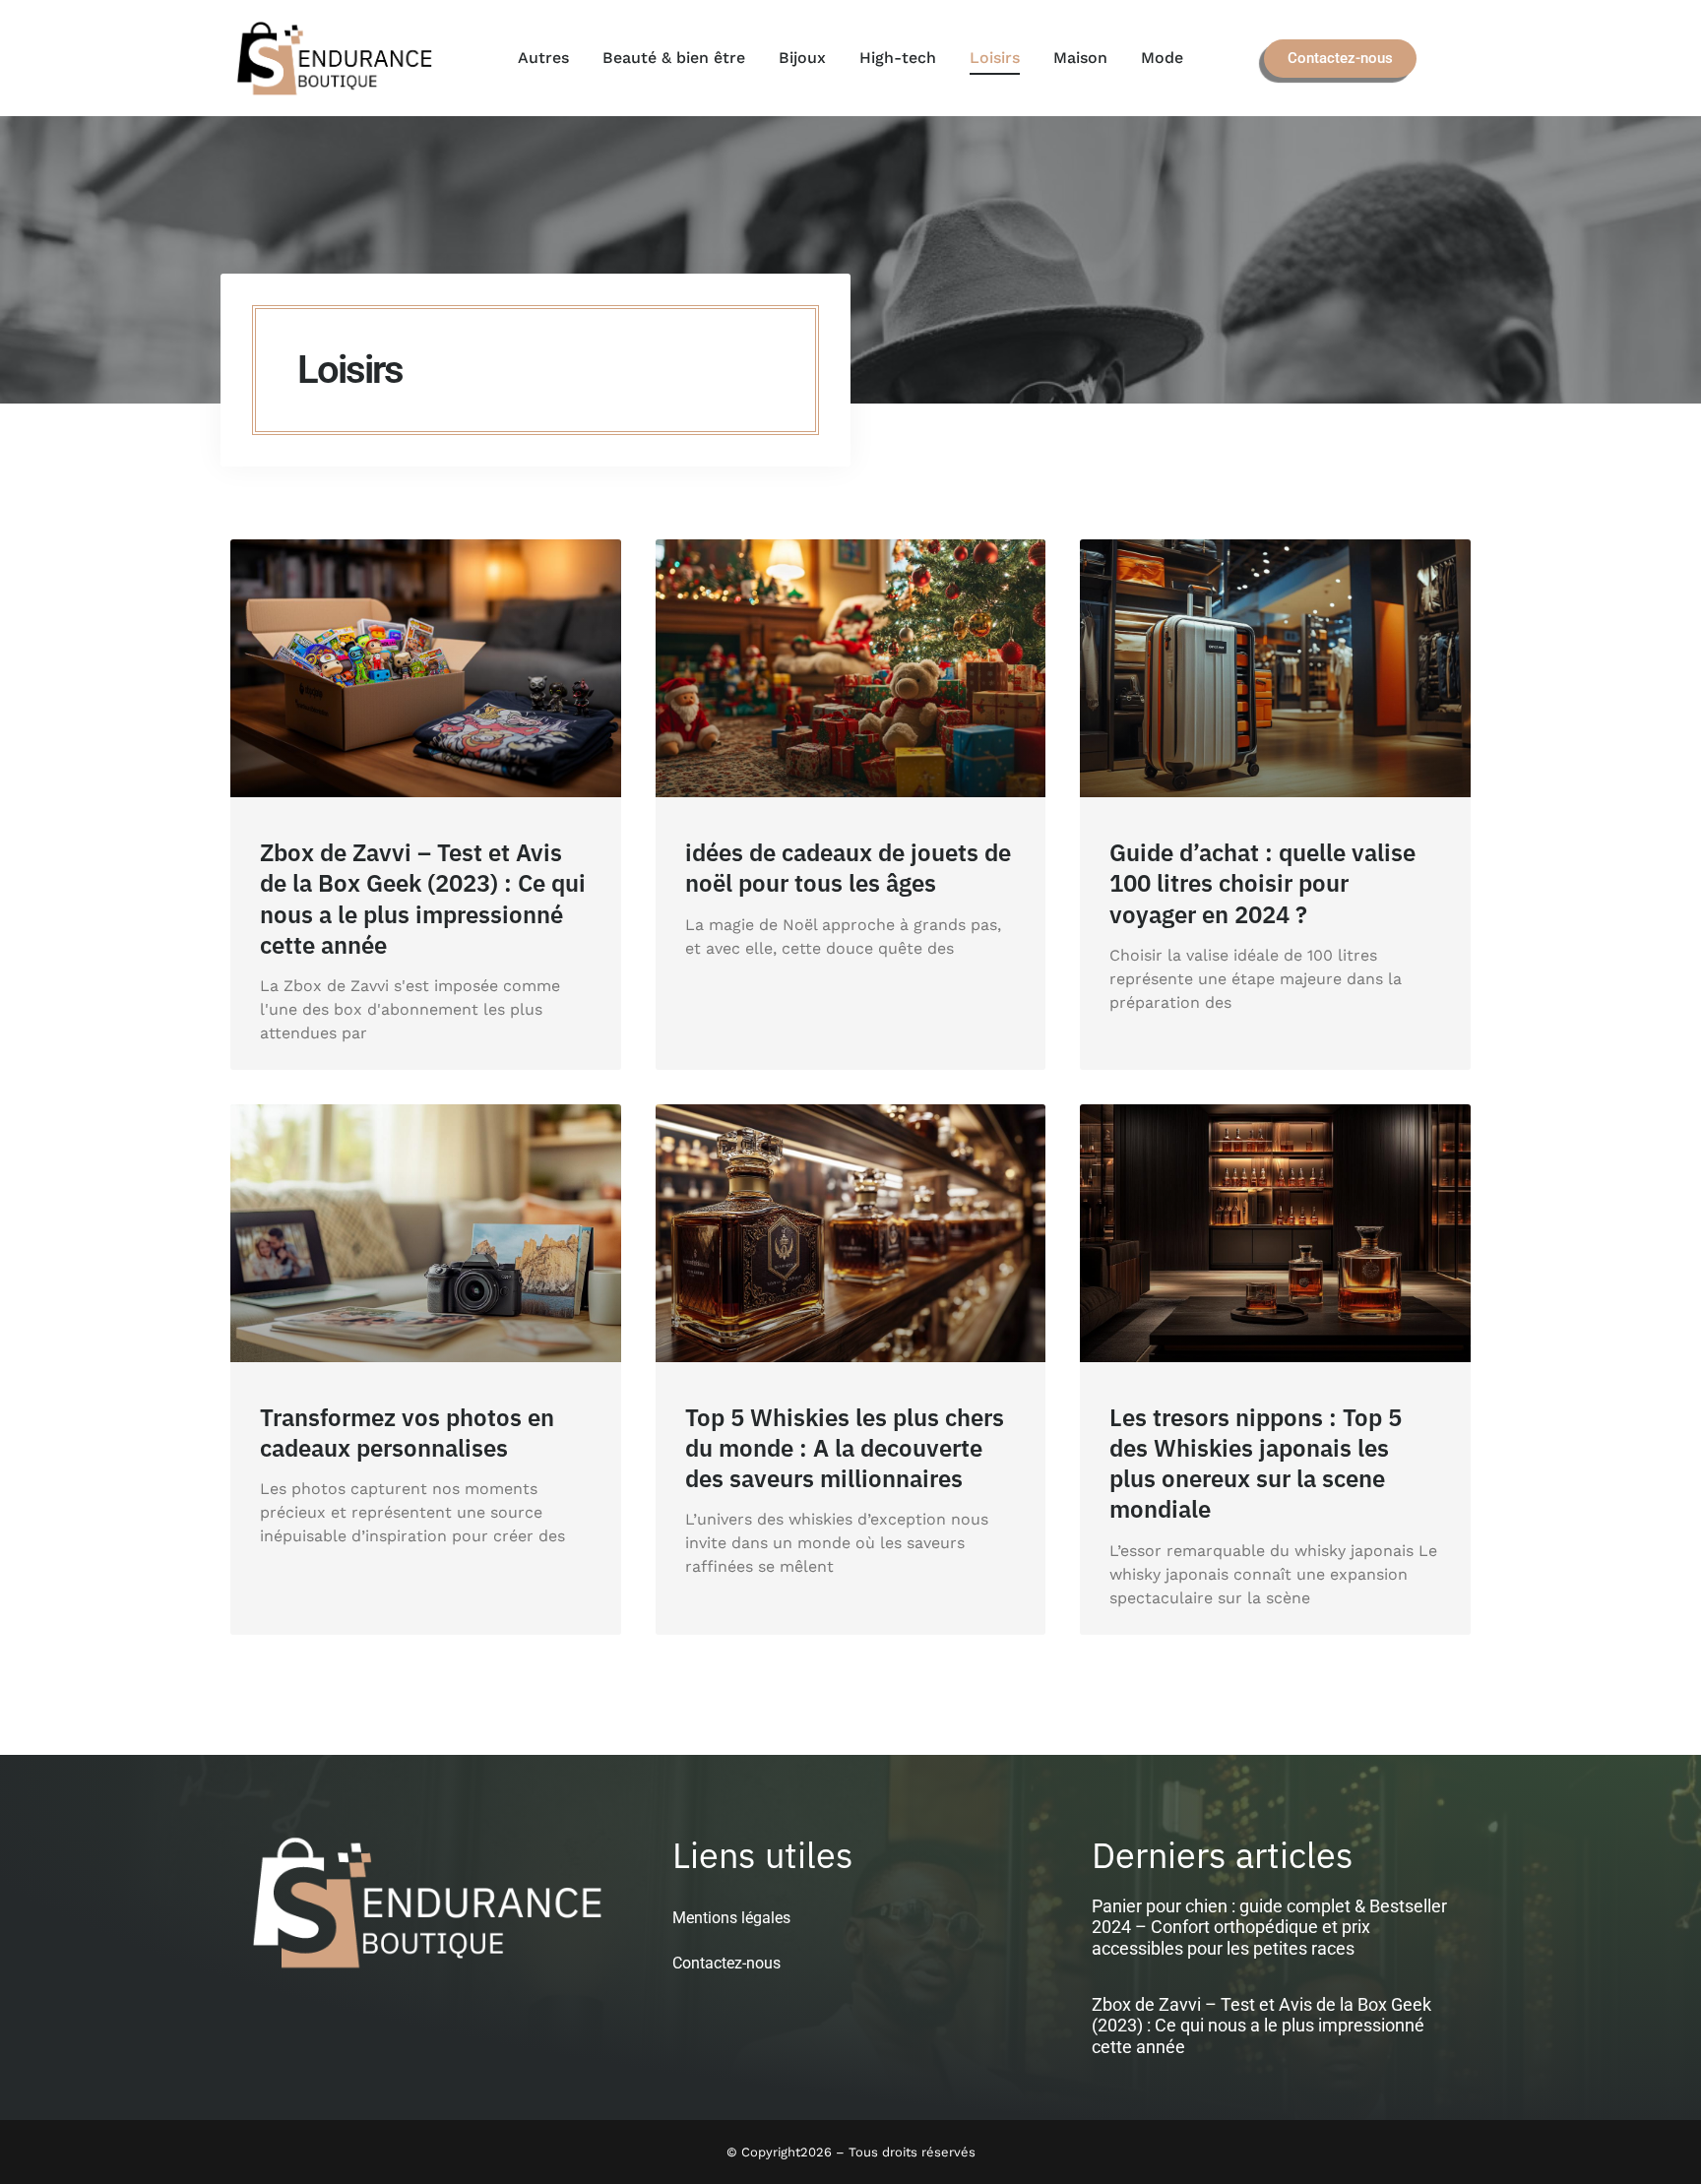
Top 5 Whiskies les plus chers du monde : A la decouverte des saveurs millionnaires (845, 1448)
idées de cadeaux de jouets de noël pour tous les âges (848, 868)
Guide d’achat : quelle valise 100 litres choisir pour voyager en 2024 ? (1262, 883)
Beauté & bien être (674, 58)
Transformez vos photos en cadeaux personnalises (407, 1433)
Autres (543, 58)
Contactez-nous (726, 1963)
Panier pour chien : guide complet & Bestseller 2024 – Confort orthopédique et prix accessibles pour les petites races (1269, 1927)
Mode (1162, 58)
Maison (1080, 58)
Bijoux (802, 58)
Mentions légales (731, 1918)
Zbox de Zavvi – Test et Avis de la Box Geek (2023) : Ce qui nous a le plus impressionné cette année (423, 899)
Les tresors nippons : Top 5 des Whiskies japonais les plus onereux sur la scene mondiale (1256, 1464)
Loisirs (995, 58)
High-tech (898, 58)
